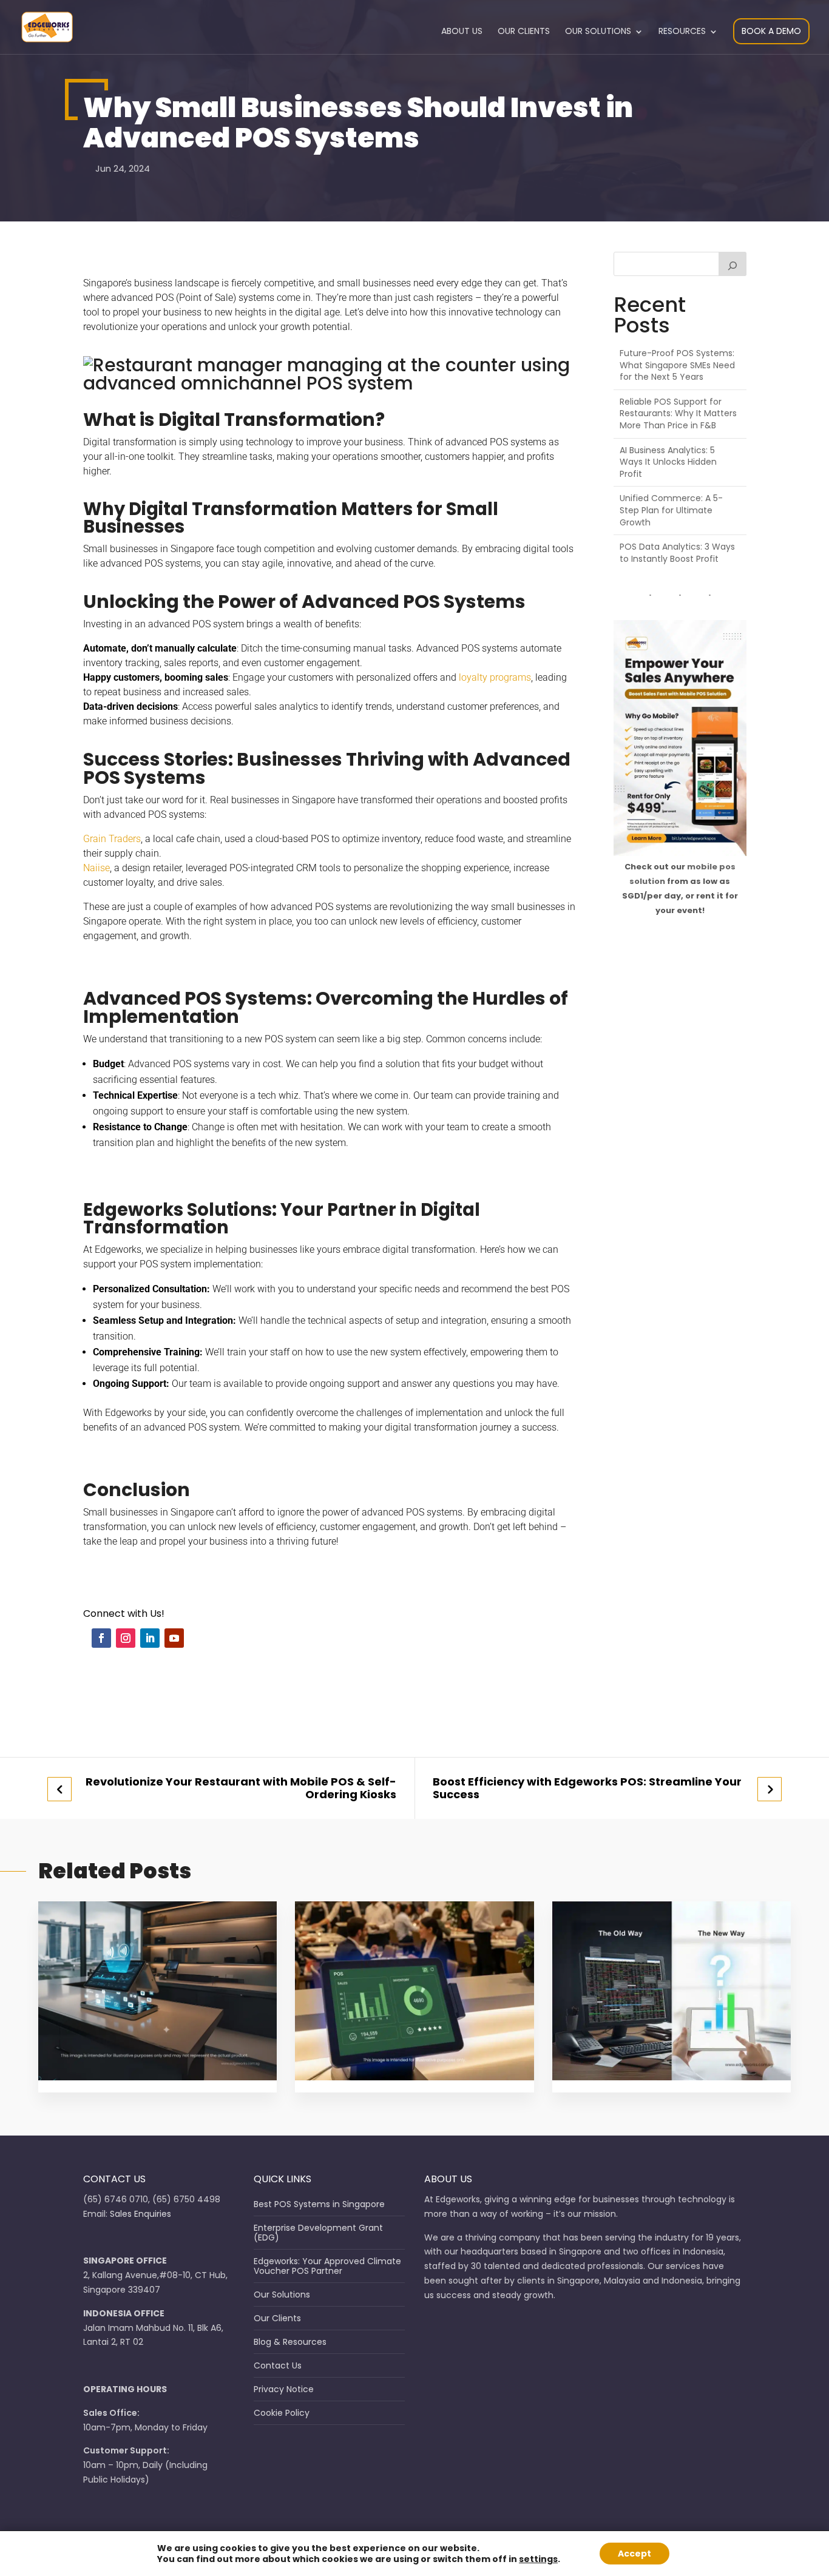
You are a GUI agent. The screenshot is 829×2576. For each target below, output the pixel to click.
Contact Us (278, 2365)
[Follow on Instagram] (126, 1638)
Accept (634, 2554)
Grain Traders (112, 839)
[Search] (733, 264)
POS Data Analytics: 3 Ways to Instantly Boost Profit (677, 553)
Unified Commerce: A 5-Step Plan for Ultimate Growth (671, 510)
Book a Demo (771, 31)
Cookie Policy (282, 2413)
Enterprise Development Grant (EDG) (318, 2233)
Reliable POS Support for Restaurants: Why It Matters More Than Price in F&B (678, 413)
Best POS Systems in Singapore (319, 2204)
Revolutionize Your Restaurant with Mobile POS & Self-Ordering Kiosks (241, 1788)
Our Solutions (598, 32)
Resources (682, 32)
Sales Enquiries (140, 2214)
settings (538, 2559)
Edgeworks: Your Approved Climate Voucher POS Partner (327, 2266)
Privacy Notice (284, 2389)
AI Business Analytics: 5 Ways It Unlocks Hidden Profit (668, 462)
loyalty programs (495, 677)
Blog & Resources (290, 2342)
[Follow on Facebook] (101, 1638)
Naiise (96, 868)
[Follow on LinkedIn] (150, 1638)
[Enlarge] (730, 636)
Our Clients (524, 32)
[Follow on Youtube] (174, 1638)
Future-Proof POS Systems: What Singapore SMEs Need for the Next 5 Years (677, 365)
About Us (462, 32)
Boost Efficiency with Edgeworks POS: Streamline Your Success (587, 1788)
